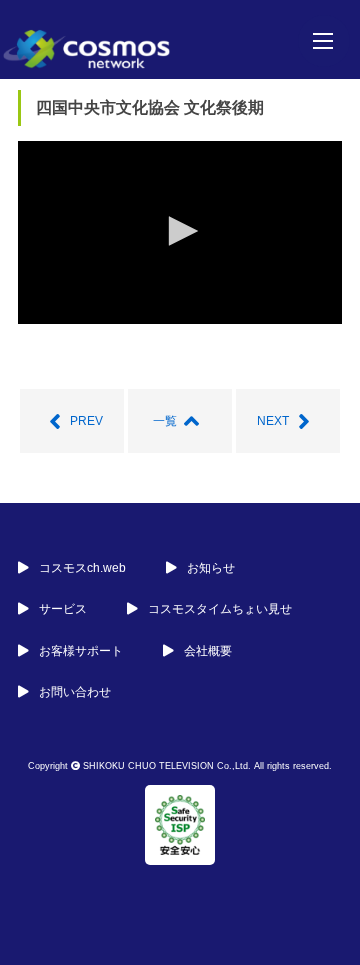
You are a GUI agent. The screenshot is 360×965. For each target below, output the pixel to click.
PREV (86, 421)
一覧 (165, 421)
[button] (180, 231)
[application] (180, 232)
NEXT (273, 421)
